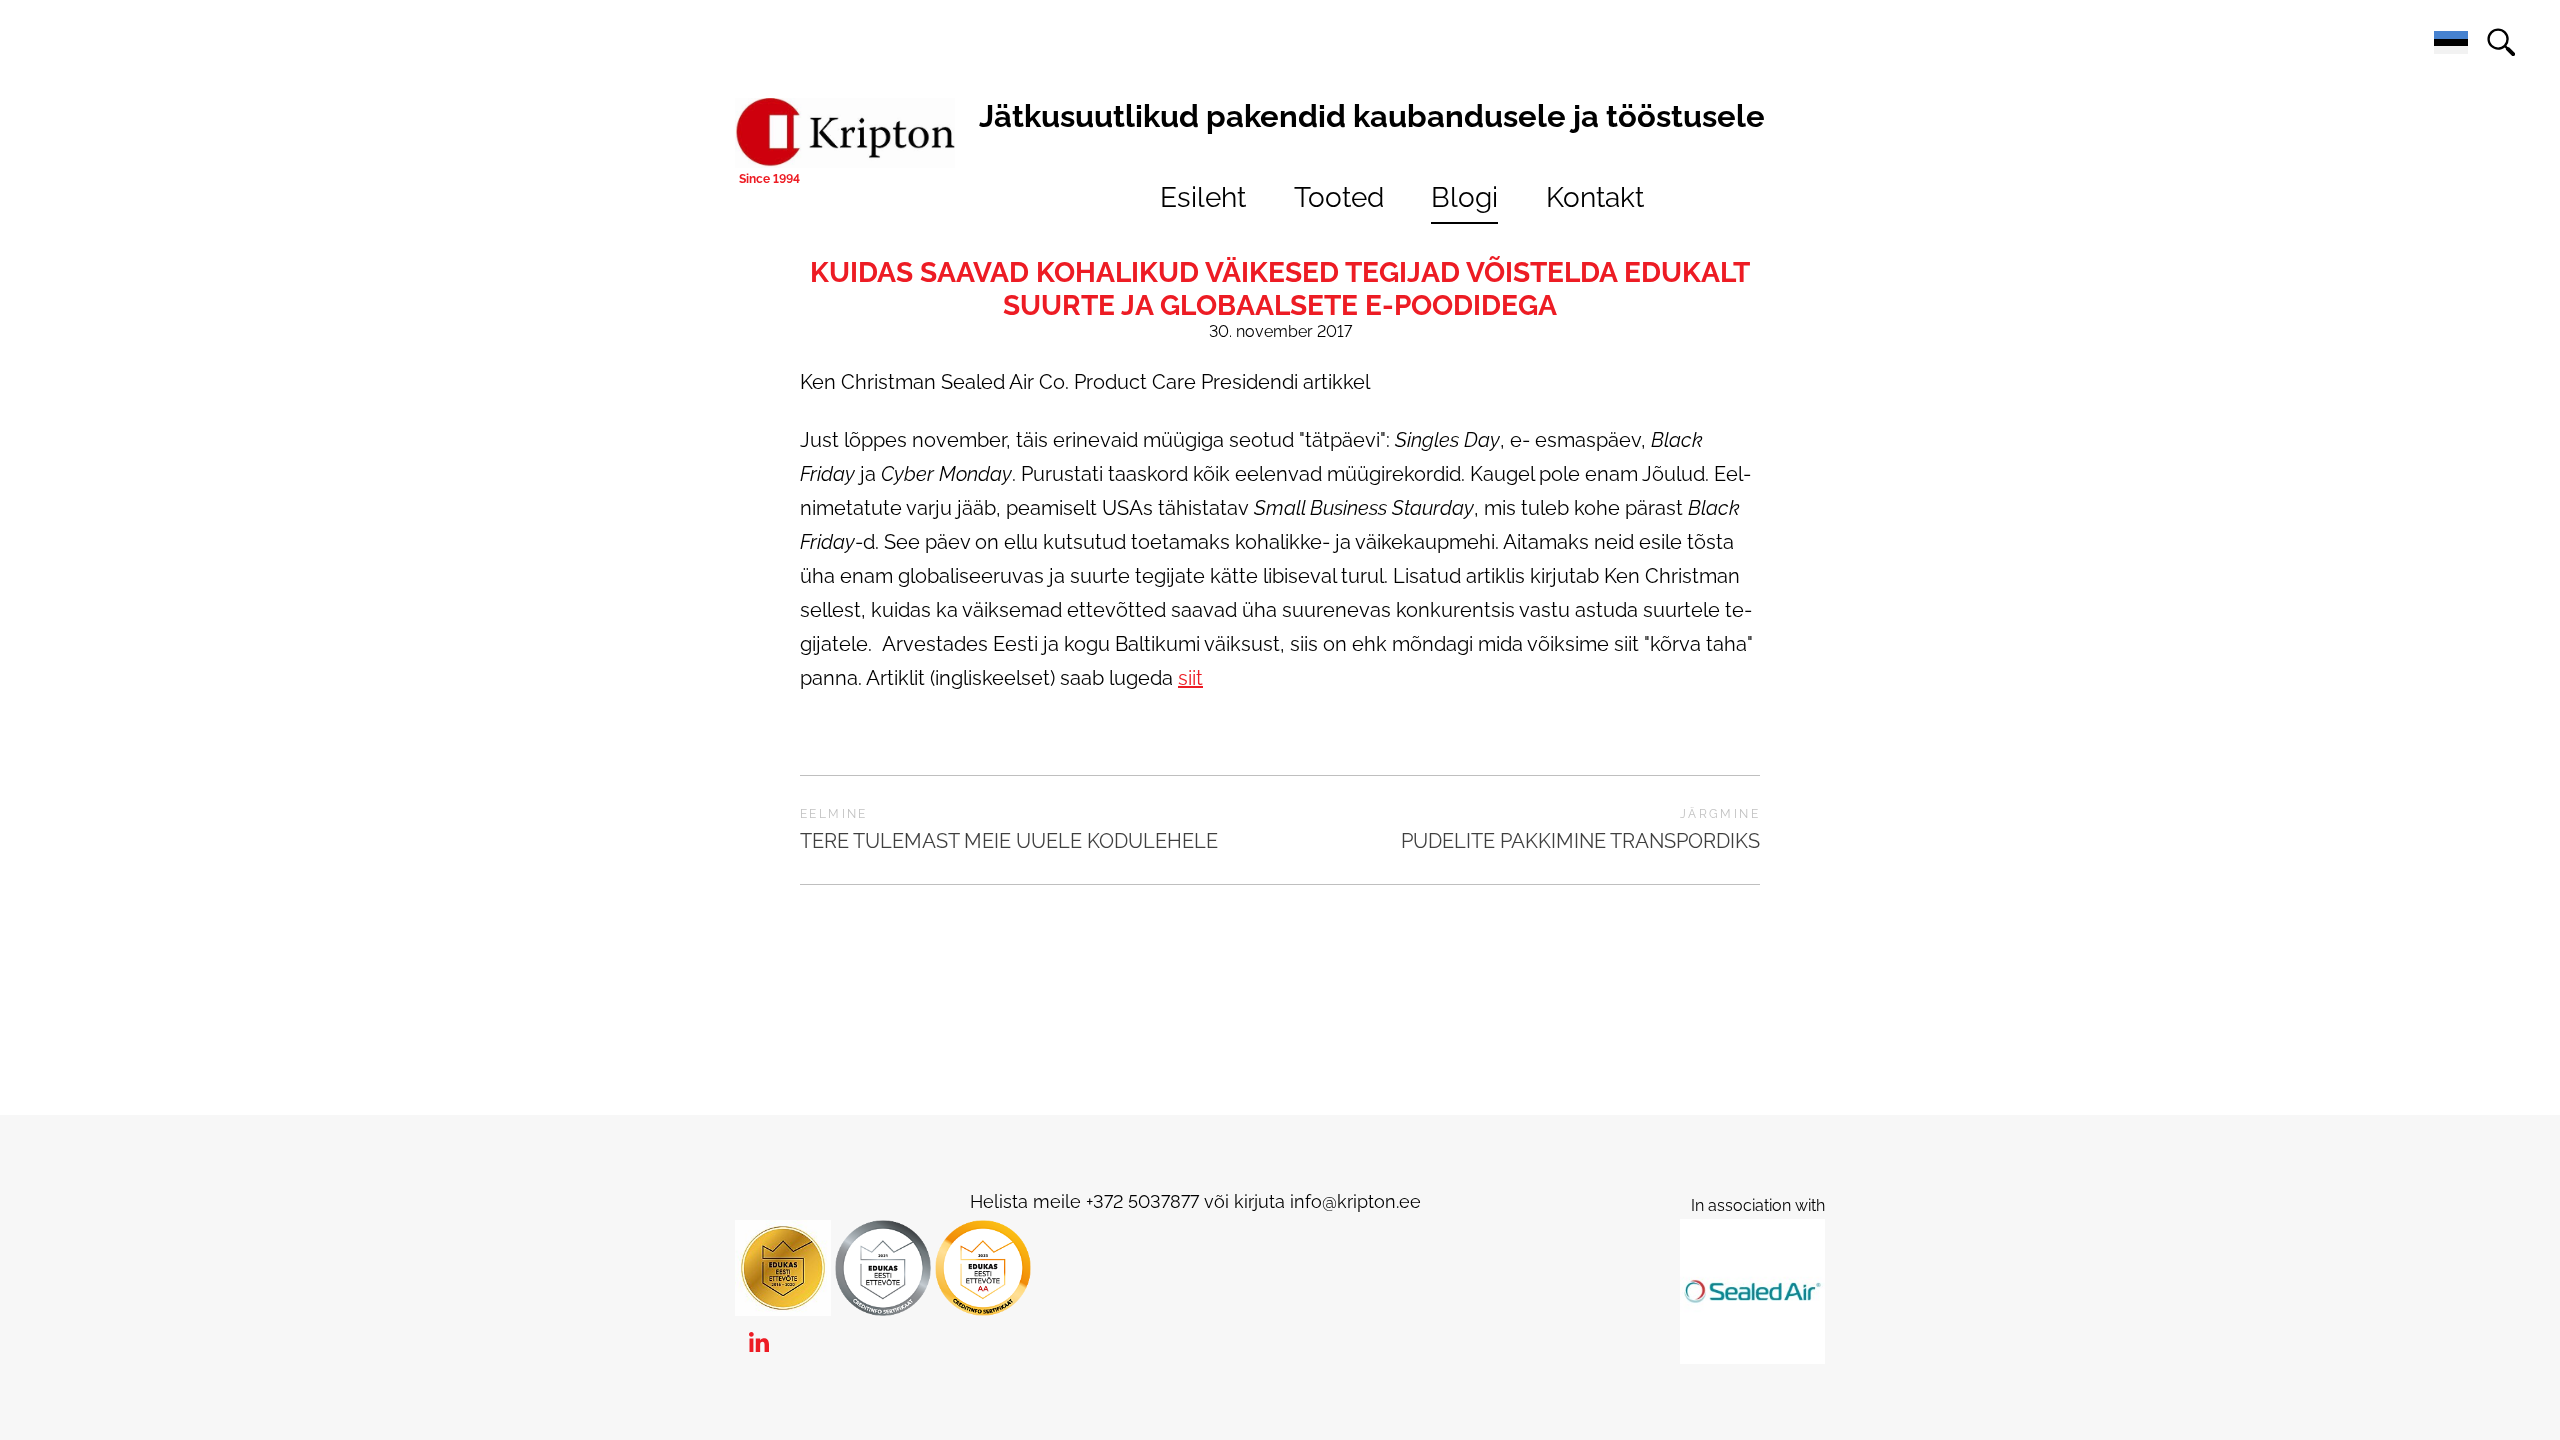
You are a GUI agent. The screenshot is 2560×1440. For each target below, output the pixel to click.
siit (1190, 678)
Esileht (1203, 197)
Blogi (1464, 197)
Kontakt (1595, 197)
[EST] (2451, 43)
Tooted (1339, 197)
